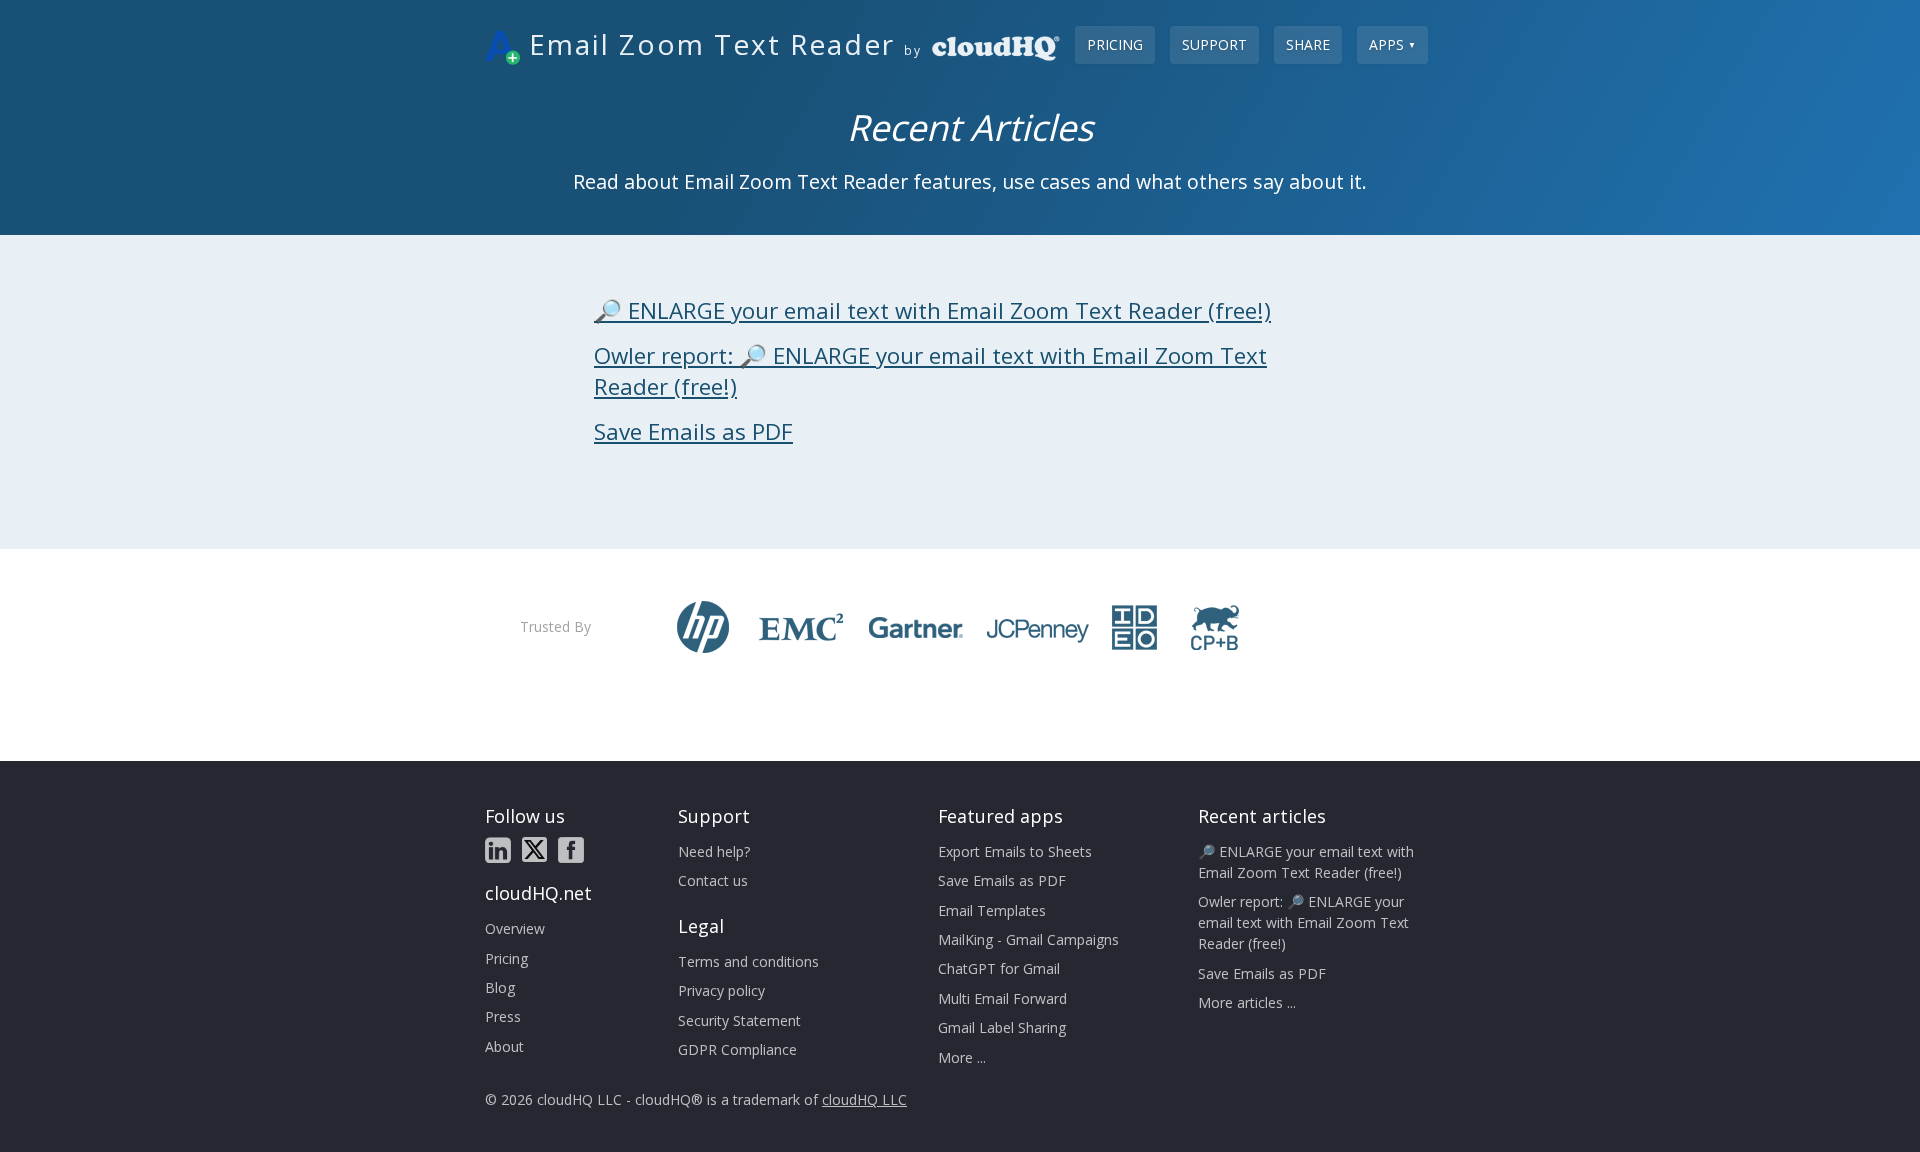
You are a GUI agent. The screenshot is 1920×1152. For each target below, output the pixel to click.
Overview (515, 928)
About (504, 1046)
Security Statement (739, 1020)
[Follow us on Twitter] (534, 849)
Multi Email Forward (1002, 998)
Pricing (1115, 44)
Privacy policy (721, 990)
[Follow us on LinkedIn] (498, 850)
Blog (500, 987)
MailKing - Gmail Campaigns (1028, 939)
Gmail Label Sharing (1002, 1027)
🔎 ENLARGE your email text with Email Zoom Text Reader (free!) (932, 310)
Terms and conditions (748, 961)
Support (1214, 44)
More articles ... (1247, 1002)
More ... (962, 1057)
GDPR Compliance (737, 1049)
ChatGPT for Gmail (999, 968)
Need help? (714, 851)
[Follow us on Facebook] (571, 850)
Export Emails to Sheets (1015, 851)
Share (1308, 44)
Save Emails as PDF (693, 431)
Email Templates (992, 910)
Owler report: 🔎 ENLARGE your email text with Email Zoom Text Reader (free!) (1303, 922)
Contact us (713, 880)
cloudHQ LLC (864, 1099)
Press (503, 1016)
